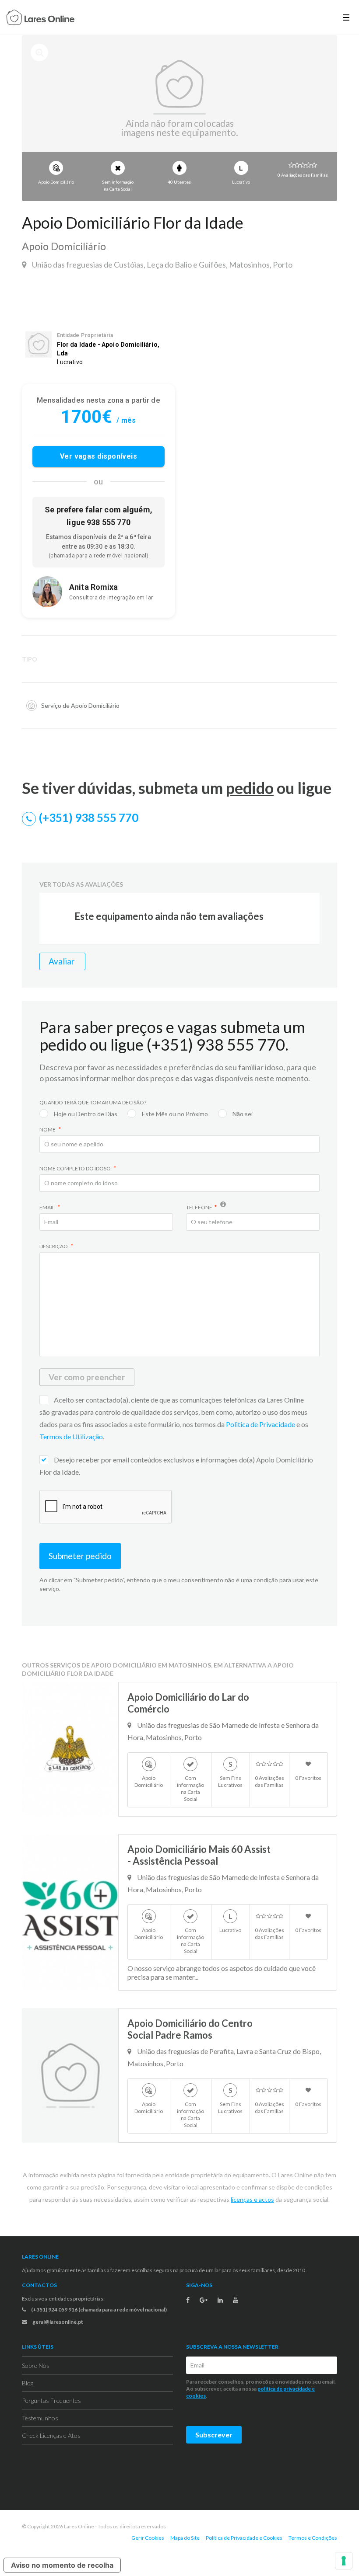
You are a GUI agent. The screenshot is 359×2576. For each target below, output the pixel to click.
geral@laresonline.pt (57, 2322)
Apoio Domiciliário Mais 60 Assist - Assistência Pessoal (199, 1855)
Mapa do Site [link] (185, 2538)
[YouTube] (236, 2300)
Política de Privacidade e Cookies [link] (244, 2538)
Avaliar (62, 961)
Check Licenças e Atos (51, 2435)
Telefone (199, 1207)
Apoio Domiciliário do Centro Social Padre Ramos (190, 2029)
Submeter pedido (80, 1556)
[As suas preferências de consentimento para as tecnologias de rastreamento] (344, 2561)
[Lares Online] (40, 18)
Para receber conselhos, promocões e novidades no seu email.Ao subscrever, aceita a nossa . (261, 2389)
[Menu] (346, 17)
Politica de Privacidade (261, 1424)
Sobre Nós (36, 2365)
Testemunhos (40, 2418)
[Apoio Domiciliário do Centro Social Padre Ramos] (70, 2075)
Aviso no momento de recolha (62, 2565)
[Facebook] (188, 2300)
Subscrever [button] (214, 2435)
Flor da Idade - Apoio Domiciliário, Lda (108, 349)
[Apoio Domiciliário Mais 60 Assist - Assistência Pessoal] (70, 1912)
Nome (48, 1130)
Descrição (54, 1246)
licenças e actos (252, 2199)
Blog (28, 2383)
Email (48, 1207)
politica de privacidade (284, 2389)
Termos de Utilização (71, 1436)
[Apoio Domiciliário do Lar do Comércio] (70, 1749)
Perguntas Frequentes (51, 2400)
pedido (250, 788)
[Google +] (204, 2300)
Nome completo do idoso (76, 1168)
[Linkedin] (220, 2300)
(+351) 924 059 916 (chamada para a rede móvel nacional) (99, 2310)
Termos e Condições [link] (313, 2538)
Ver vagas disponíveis (99, 456)
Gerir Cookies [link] (148, 2538)
